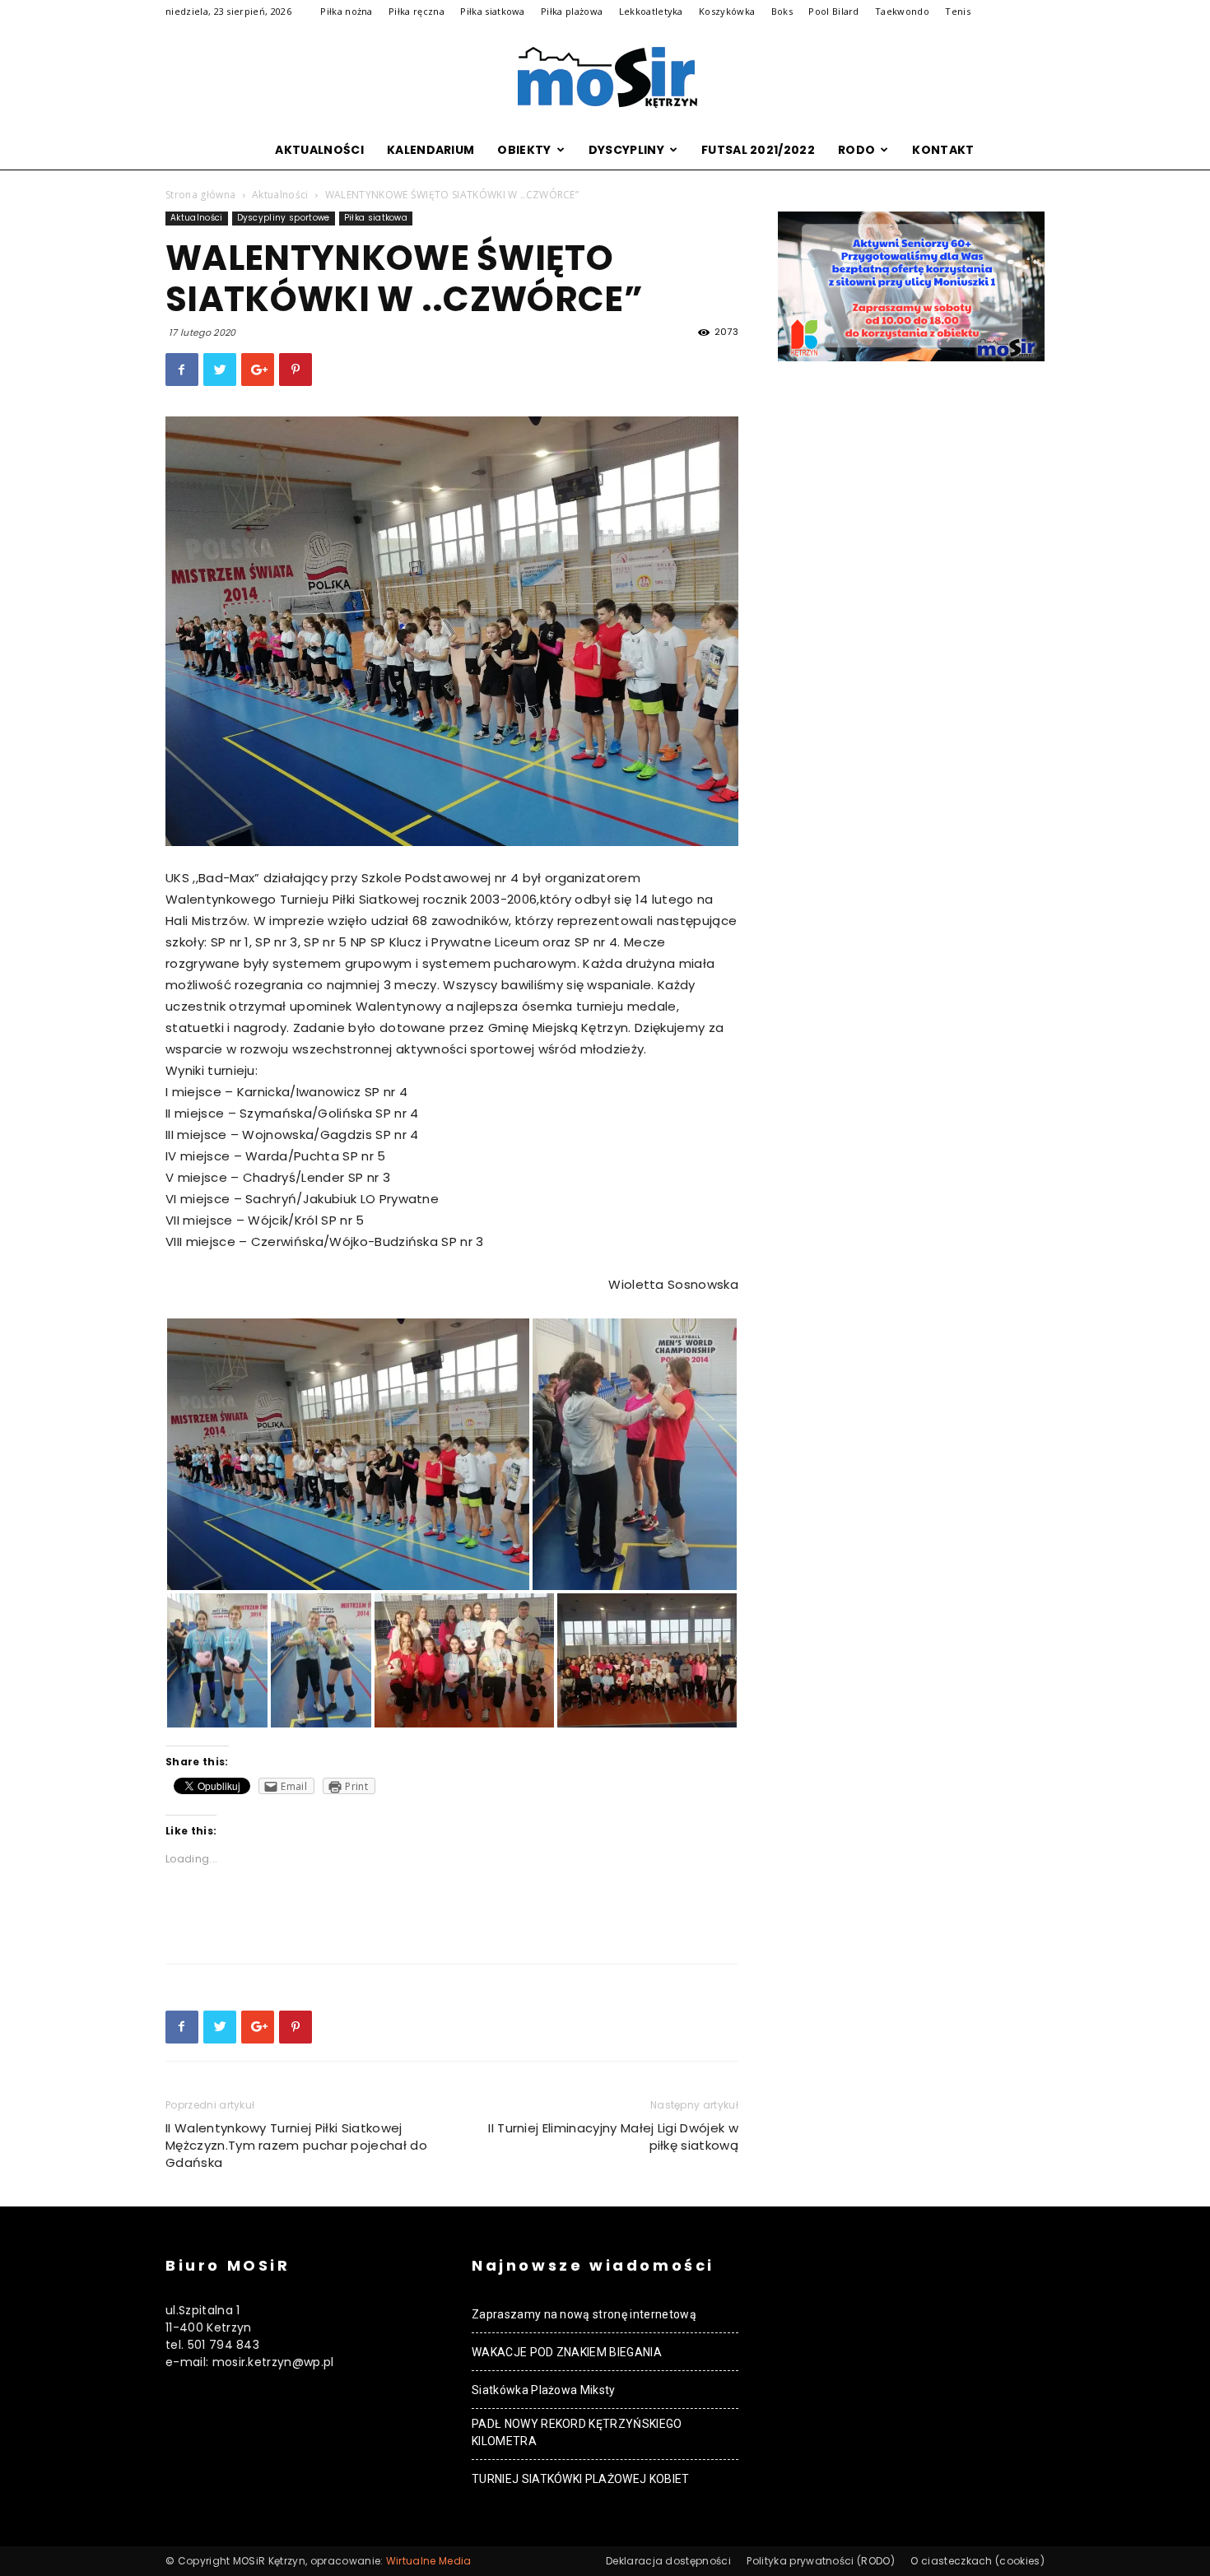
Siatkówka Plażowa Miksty (544, 2390)
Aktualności (319, 150)
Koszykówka (727, 11)
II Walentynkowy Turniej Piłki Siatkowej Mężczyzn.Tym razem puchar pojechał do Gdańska (296, 2145)
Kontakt (943, 150)
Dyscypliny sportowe (284, 218)
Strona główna (200, 195)
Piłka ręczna (417, 11)
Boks (782, 11)
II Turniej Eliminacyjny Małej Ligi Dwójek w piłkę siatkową (613, 2137)
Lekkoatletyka (651, 11)
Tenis (958, 11)
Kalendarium (431, 150)
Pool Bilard (834, 11)
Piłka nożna (347, 11)
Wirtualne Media (429, 2561)
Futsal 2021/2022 (758, 150)
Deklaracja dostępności (668, 2561)
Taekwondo (902, 11)
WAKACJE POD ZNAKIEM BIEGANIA (567, 2352)
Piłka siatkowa (492, 11)
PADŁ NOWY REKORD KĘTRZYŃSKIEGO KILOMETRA (577, 2432)
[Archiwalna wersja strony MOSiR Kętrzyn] (605, 77)
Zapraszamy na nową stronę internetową (584, 2314)
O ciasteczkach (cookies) (977, 2561)
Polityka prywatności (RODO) (821, 2561)
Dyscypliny (626, 150)
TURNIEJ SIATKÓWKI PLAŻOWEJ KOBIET (581, 2479)
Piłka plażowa (572, 11)
